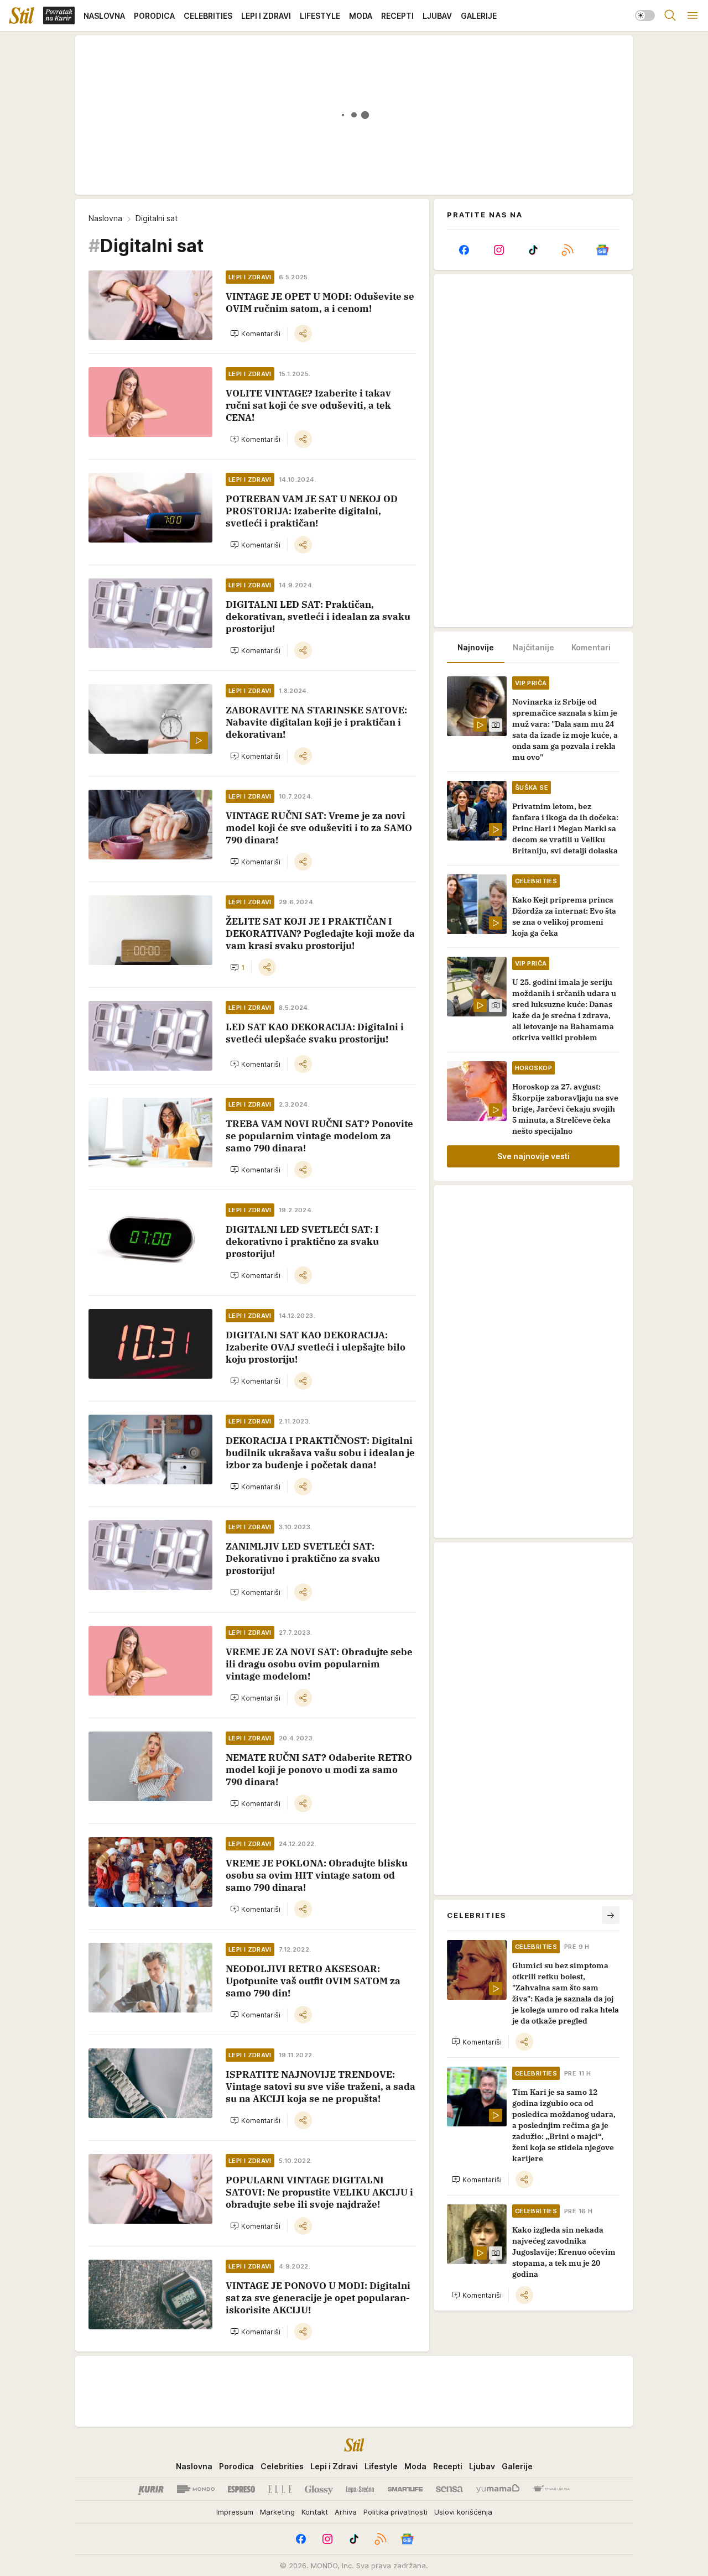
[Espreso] (241, 2489)
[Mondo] (196, 2489)
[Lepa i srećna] (360, 2489)
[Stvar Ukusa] (551, 2489)
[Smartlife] (405, 2489)
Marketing (277, 2512)
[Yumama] (498, 2489)
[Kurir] (151, 2489)
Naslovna (105, 218)
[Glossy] (319, 2489)
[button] (255, 333)
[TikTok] (533, 250)
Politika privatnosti (395, 2512)
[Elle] (280, 2489)
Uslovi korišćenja (463, 2512)
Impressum (235, 2512)
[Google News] (602, 250)
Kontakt (315, 2512)
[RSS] (568, 250)
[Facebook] (464, 250)
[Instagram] (498, 250)
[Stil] (22, 15)
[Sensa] (449, 2489)
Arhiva (346, 2512)
